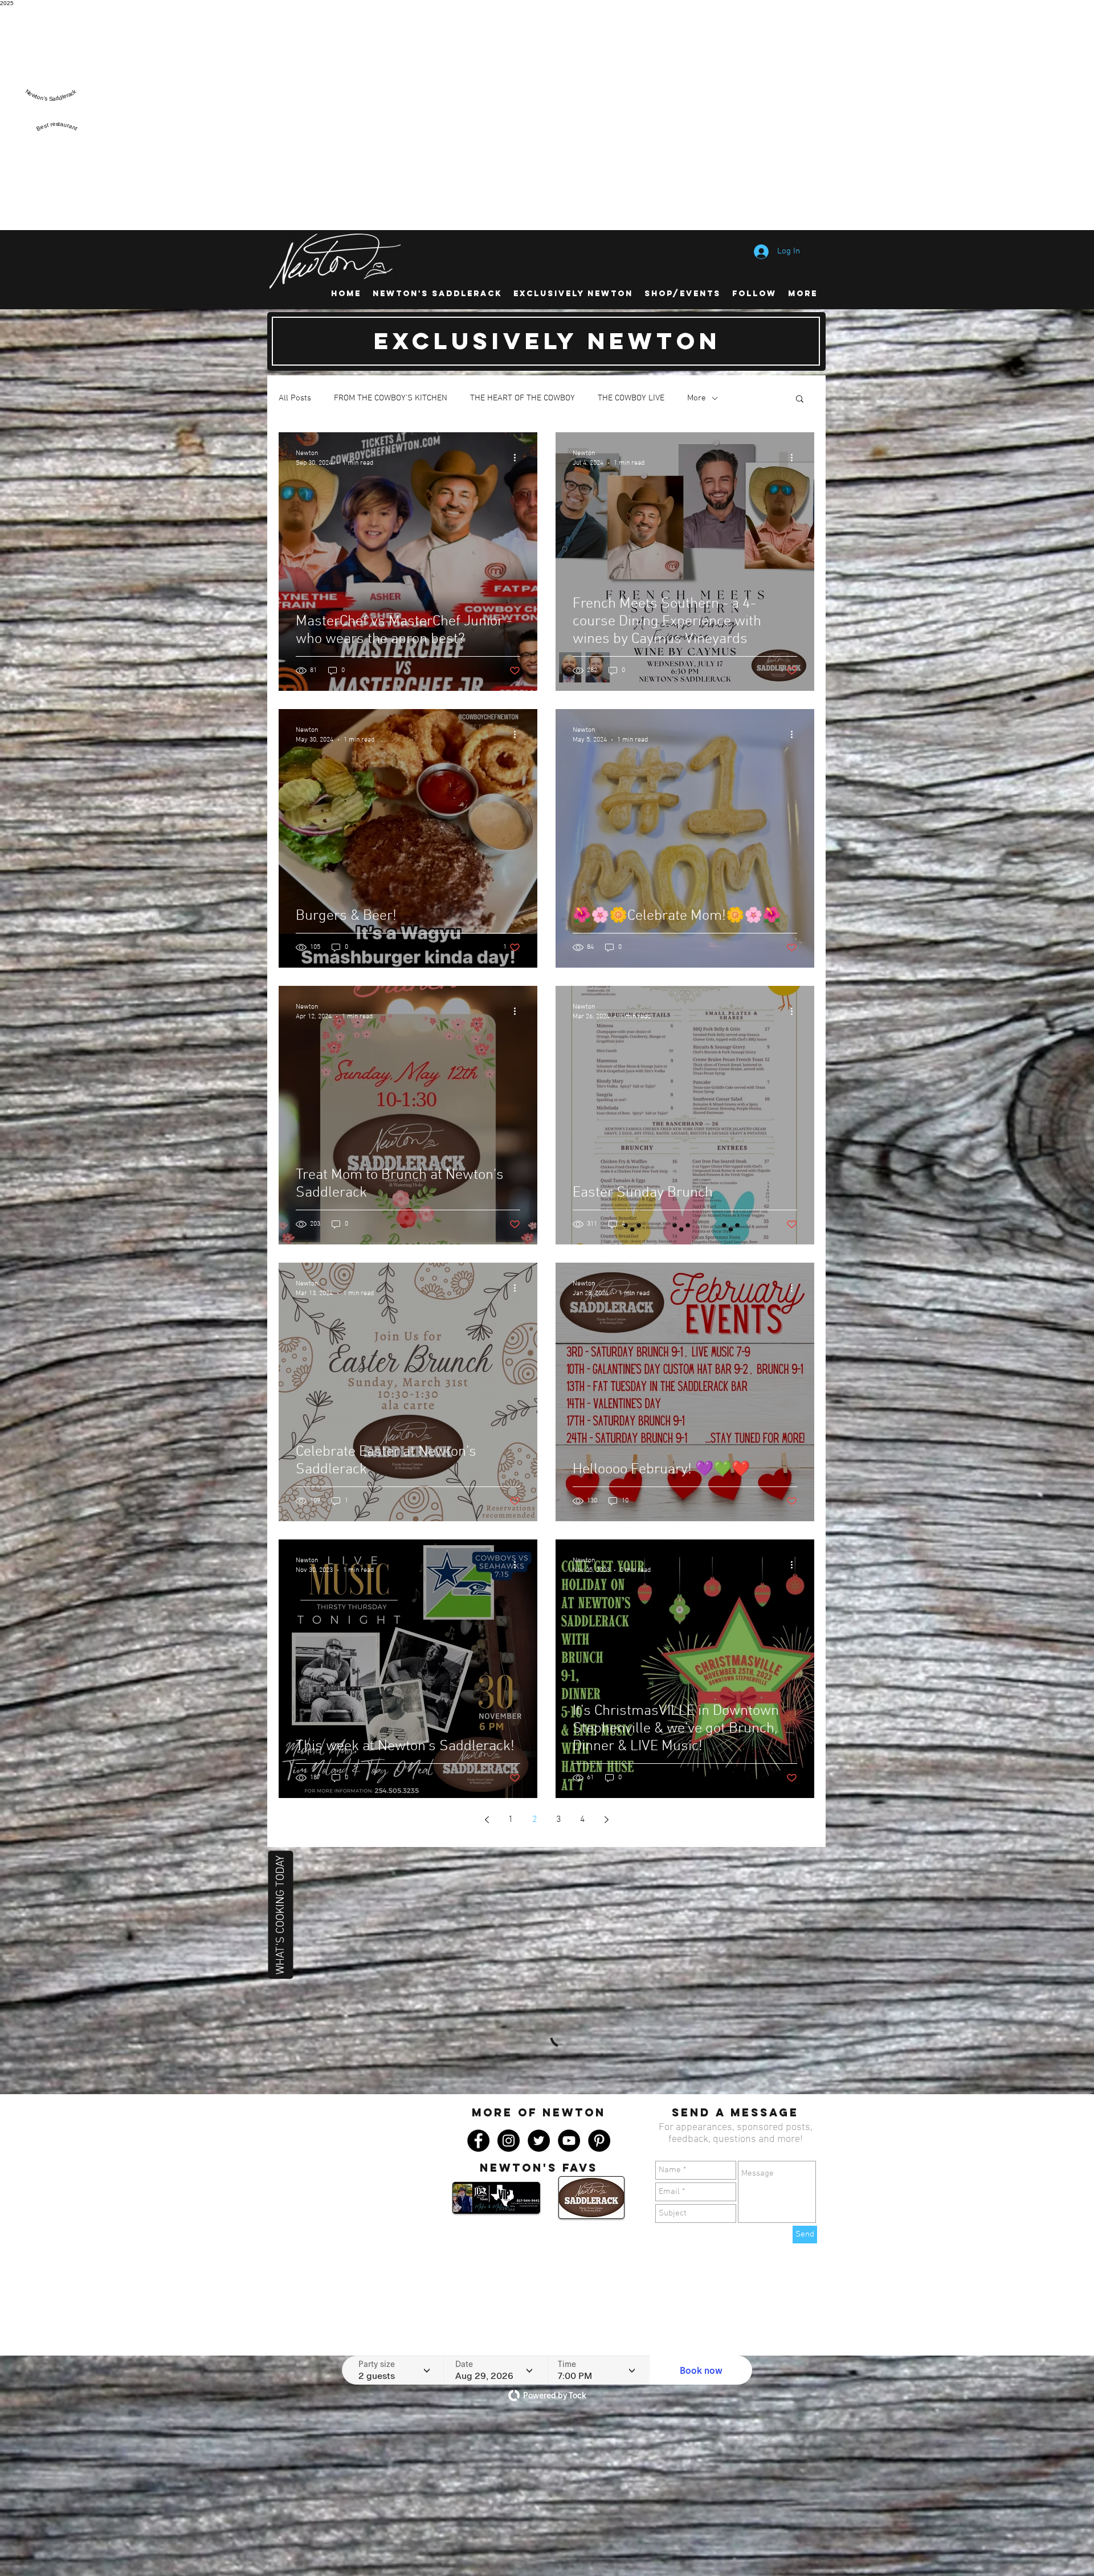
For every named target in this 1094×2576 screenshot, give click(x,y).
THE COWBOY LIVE (631, 398)
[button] (800, 400)
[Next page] (606, 1820)
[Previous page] (487, 1820)
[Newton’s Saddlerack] (51, 106)
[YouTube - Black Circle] (569, 2040)
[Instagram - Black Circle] (509, 2040)
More (697, 398)
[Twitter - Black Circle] (539, 2040)
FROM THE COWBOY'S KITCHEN (391, 398)
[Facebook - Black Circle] (478, 2040)
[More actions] (519, 457)
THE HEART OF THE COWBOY (522, 398)
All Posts (295, 398)
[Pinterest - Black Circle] (599, 2040)
